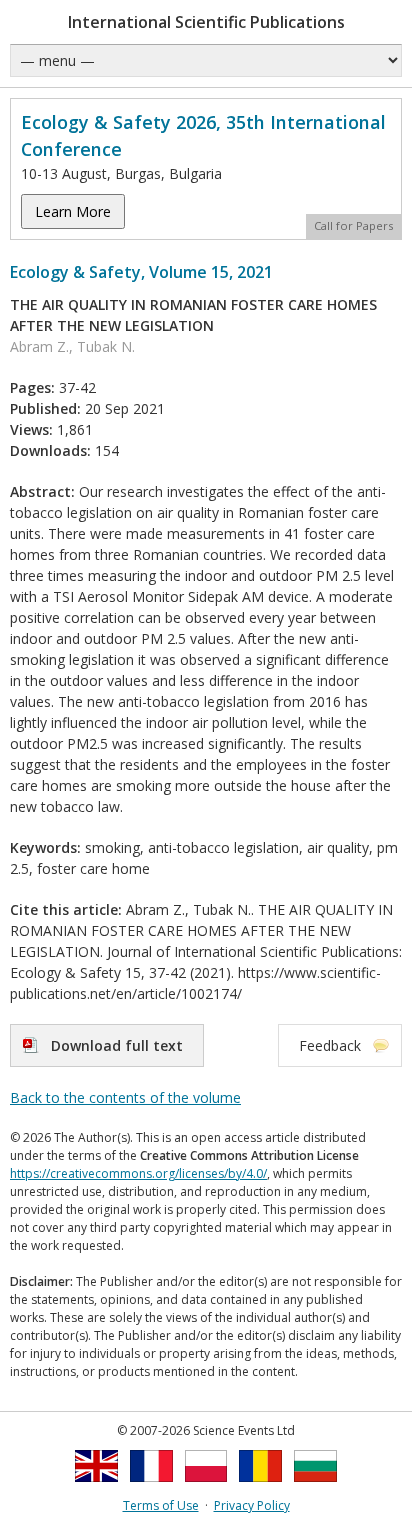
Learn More (73, 211)
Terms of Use (161, 1505)
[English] (96, 1487)
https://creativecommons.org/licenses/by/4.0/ (138, 1173)
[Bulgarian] (315, 1487)
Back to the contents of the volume (125, 1097)
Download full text (117, 1045)
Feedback (330, 1045)
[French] (151, 1487)
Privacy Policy (252, 1505)
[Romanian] (260, 1487)
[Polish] (206, 1487)
